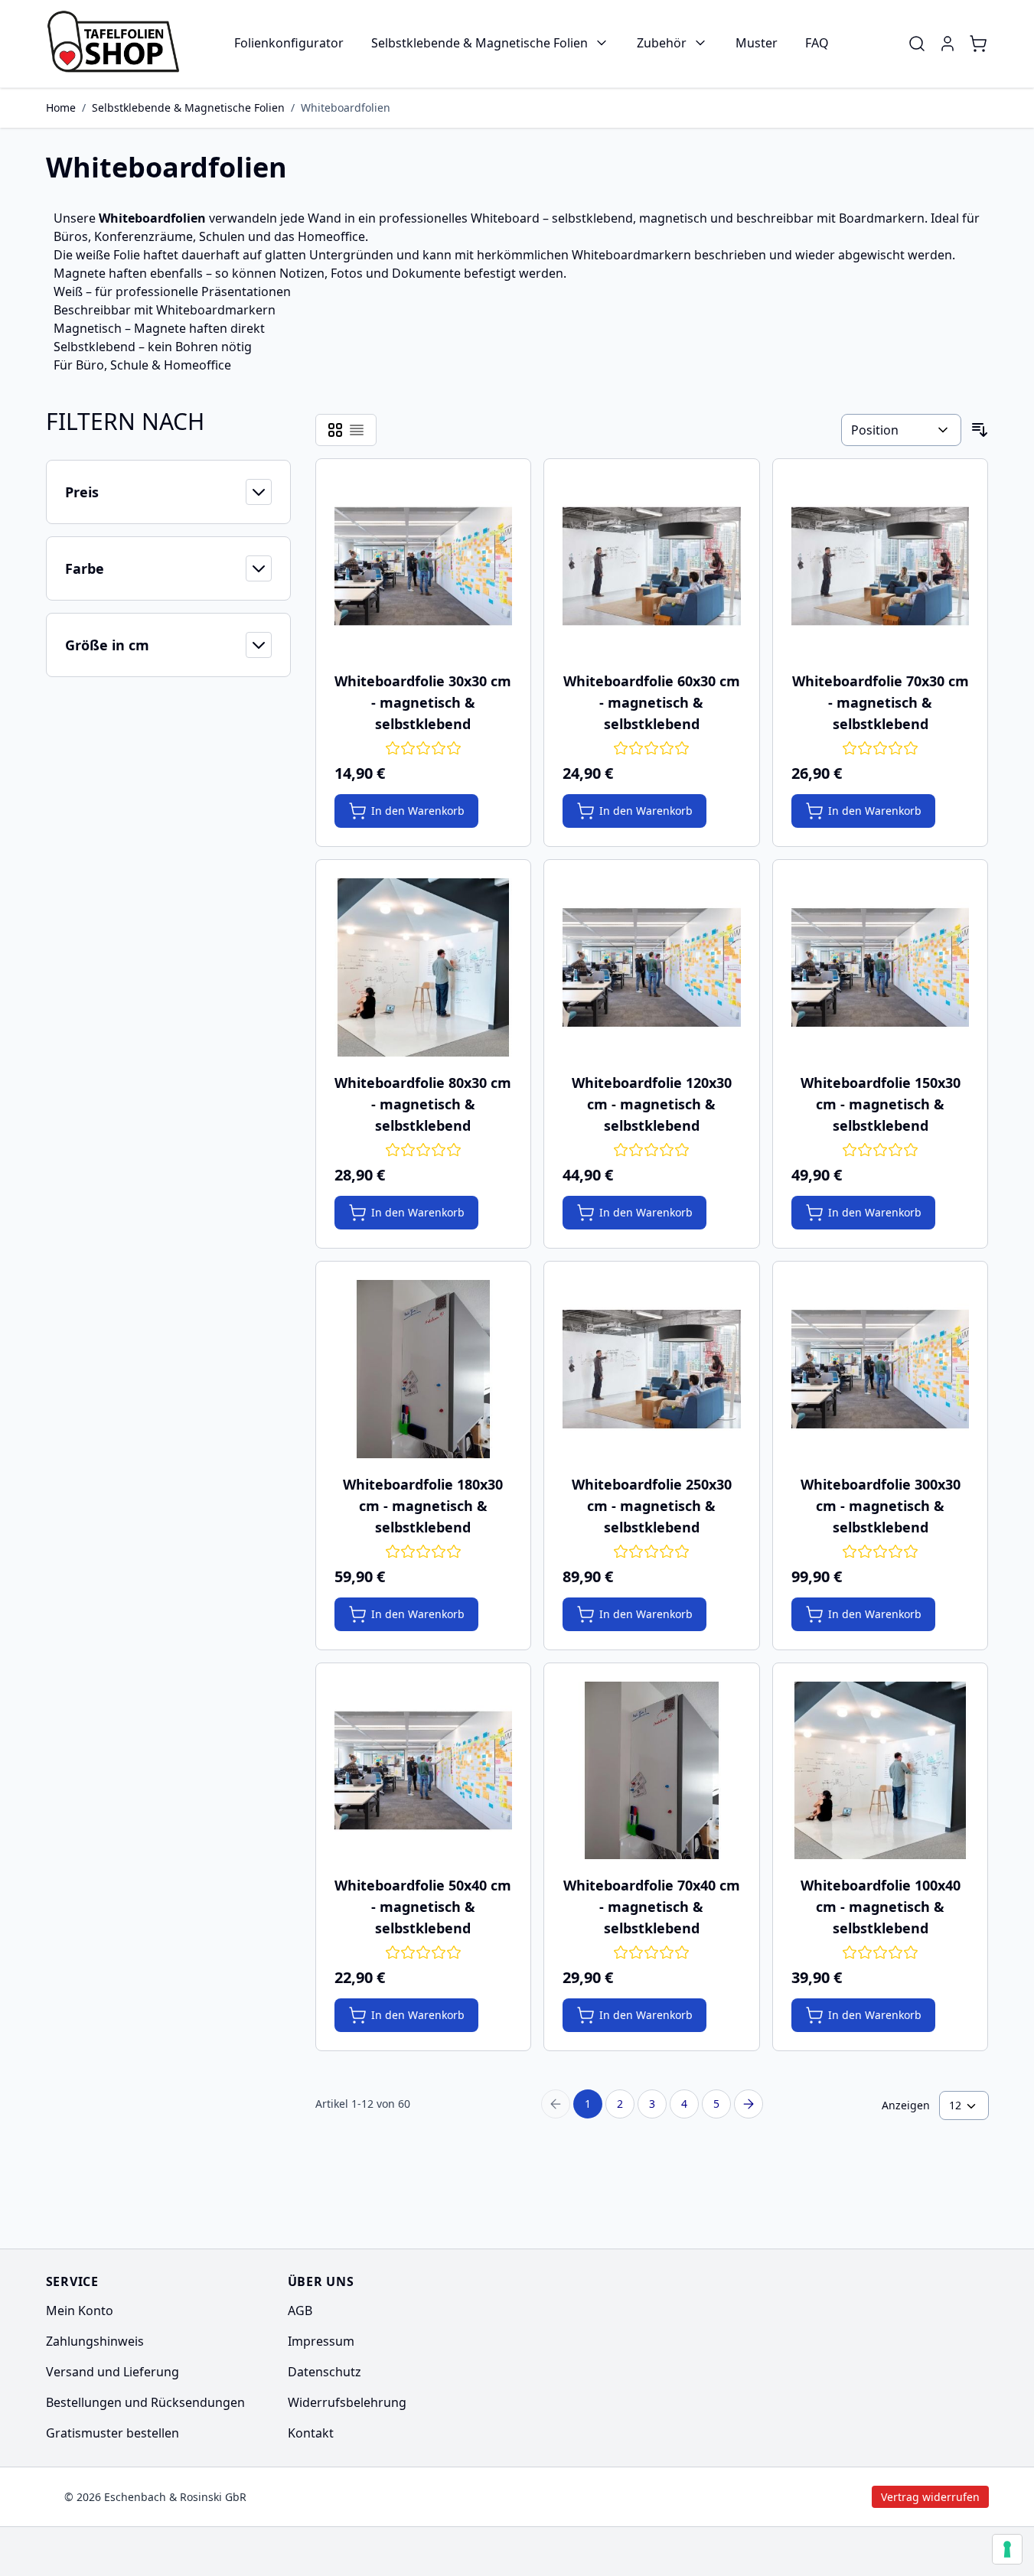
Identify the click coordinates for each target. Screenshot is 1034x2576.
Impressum (321, 2341)
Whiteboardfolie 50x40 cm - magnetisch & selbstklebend (423, 1907)
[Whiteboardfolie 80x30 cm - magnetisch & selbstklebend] (424, 967)
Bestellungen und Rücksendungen (145, 2402)
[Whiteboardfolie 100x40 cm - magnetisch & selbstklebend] (881, 1771)
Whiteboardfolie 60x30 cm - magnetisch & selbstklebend (652, 702)
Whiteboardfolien (346, 107)
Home (61, 107)
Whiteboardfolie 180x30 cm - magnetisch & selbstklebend (423, 1506)
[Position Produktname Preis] (901, 430)
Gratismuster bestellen (113, 2433)
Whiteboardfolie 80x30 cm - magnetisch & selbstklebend (423, 1104)
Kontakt (311, 2433)
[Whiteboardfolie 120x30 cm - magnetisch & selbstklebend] (652, 967)
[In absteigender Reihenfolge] (980, 430)
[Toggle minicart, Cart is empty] (978, 44)
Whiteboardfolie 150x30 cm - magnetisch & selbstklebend (881, 1104)
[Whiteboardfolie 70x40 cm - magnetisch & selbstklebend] (652, 1771)
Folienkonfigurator (289, 43)
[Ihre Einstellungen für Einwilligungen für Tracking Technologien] (1007, 2549)
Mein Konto (80, 2311)
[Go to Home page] (118, 44)
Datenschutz (325, 2372)
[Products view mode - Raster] (335, 430)
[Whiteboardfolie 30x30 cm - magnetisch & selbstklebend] (424, 567)
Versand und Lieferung (113, 2372)
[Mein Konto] (948, 44)
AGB (300, 2311)
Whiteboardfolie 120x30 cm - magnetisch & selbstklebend (652, 1104)
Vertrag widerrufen (801, 2497)
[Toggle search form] (917, 44)
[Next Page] (749, 2104)
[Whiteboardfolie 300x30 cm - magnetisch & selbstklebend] (881, 1369)
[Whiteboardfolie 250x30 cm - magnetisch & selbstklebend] (652, 1369)
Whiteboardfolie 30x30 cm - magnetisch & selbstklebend (423, 702)
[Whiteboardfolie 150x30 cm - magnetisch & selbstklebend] (881, 967)
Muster (757, 43)
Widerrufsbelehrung (347, 2402)
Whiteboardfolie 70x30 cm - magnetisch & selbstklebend (881, 702)
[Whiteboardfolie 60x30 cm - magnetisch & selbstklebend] (652, 567)
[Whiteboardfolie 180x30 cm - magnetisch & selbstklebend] (424, 1369)
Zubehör (662, 43)
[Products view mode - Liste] (357, 430)
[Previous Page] (556, 2104)
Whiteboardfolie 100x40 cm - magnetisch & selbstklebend (881, 1907)
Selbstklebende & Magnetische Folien (479, 43)
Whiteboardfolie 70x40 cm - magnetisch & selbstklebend (652, 1907)
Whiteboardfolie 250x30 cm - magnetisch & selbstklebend (652, 1506)
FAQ (817, 43)
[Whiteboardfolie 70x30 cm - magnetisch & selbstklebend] (881, 567)
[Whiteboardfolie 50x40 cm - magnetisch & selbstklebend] (424, 1771)
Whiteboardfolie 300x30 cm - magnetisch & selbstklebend (881, 1506)
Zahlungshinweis (95, 2341)
